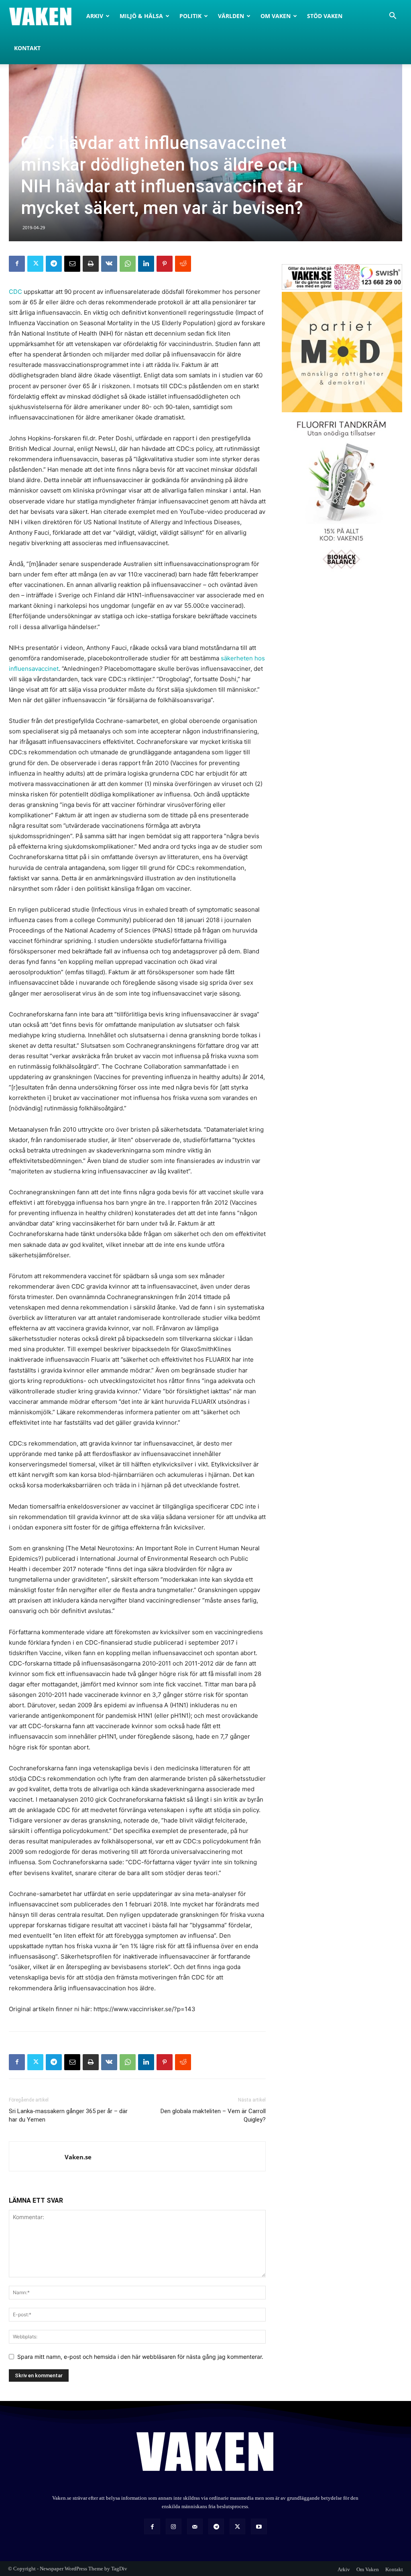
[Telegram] (54, 264)
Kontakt (27, 48)
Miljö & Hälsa (141, 16)
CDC (15, 292)
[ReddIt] (183, 264)
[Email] (72, 264)
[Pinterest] (165, 264)
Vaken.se (78, 2157)
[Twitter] (35, 264)
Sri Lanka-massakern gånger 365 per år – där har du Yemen (68, 2115)
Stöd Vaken (325, 16)
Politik (190, 16)
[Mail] (195, 2526)
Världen (231, 16)
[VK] (109, 264)
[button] (393, 17)
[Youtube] (259, 2526)
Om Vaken (276, 16)
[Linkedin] (146, 264)
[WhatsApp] (128, 264)
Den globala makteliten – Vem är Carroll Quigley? (213, 2115)
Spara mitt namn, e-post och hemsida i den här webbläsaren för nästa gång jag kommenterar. (140, 2357)
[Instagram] (174, 2526)
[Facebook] (17, 264)
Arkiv (95, 16)
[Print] (91, 264)
